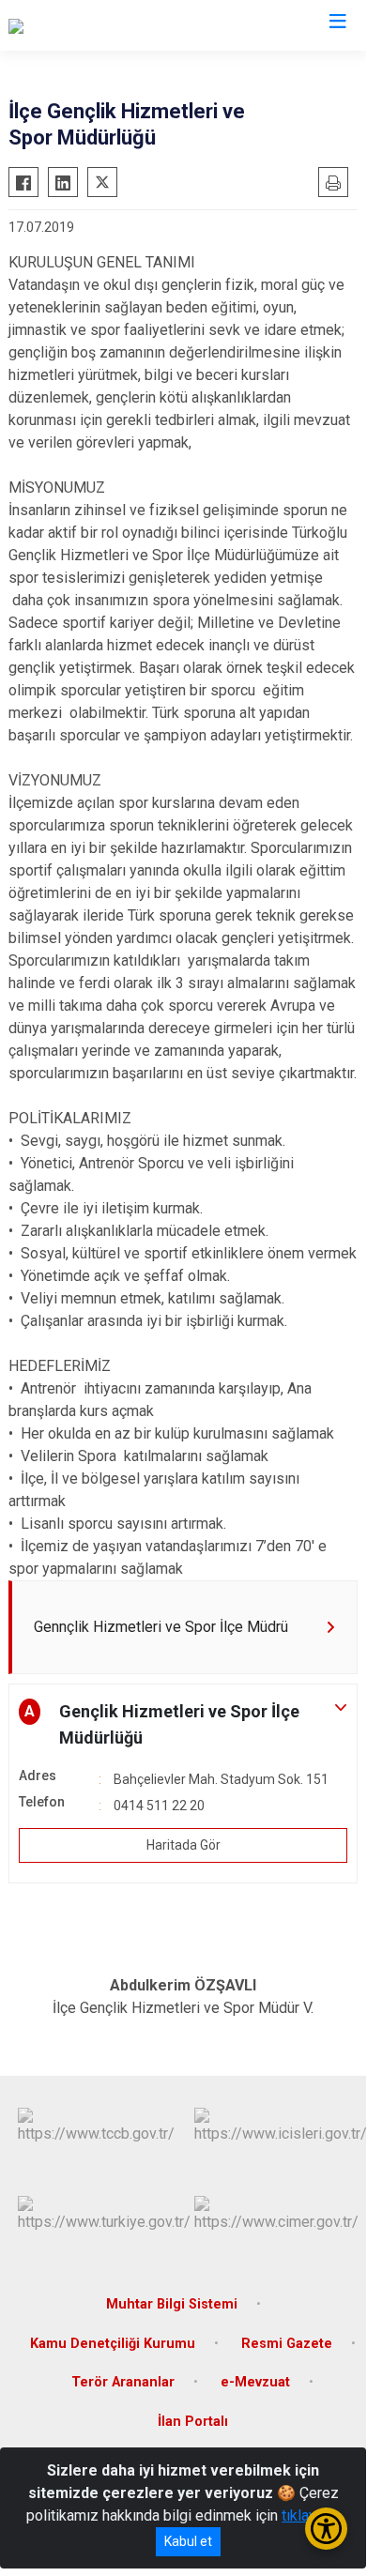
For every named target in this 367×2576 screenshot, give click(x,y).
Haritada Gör (183, 1845)
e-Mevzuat (255, 2382)
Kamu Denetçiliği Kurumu (113, 2344)
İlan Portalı (193, 2422)
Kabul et (188, 2541)
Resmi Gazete (287, 2344)
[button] (183, 1725)
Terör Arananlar (123, 2382)
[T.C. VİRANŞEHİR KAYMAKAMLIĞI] (119, 25)
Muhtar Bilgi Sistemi (172, 2304)
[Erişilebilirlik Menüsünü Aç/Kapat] (326, 2529)
